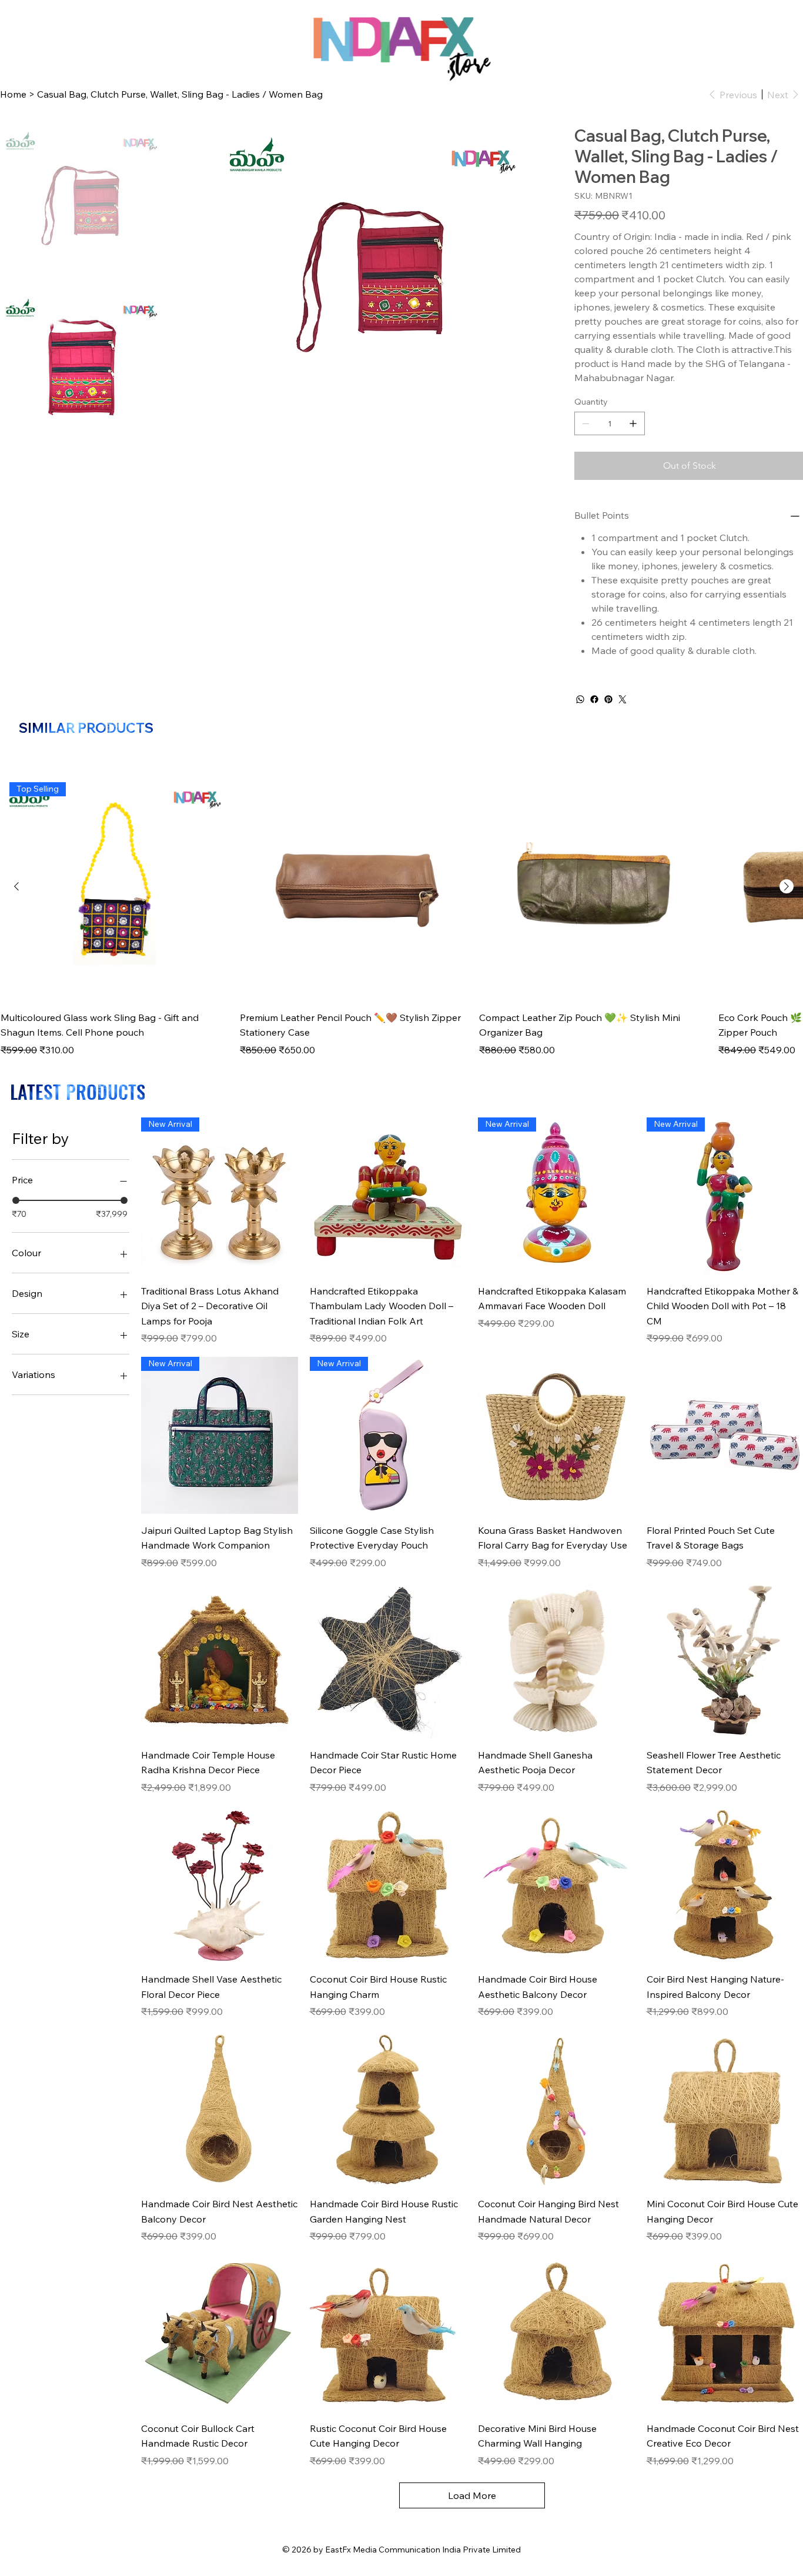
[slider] (16, 1200)
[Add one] (633, 423)
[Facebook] (594, 699)
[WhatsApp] (580, 699)
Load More (472, 2495)
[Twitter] (623, 699)
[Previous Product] (16, 886)
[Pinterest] (608, 699)
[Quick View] (354, 887)
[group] (401, 915)
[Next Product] (787, 886)
